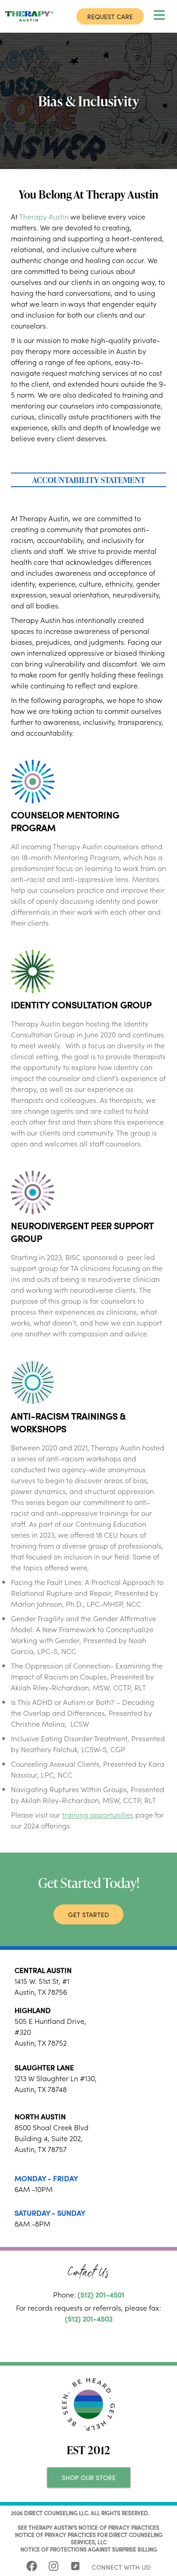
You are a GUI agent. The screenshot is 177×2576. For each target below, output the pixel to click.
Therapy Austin (44, 216)
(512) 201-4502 (89, 2318)
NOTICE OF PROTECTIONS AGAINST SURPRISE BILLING (89, 2549)
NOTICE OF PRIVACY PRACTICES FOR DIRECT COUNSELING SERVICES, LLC (89, 2538)
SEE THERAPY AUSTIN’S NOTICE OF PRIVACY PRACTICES (88, 2527)
